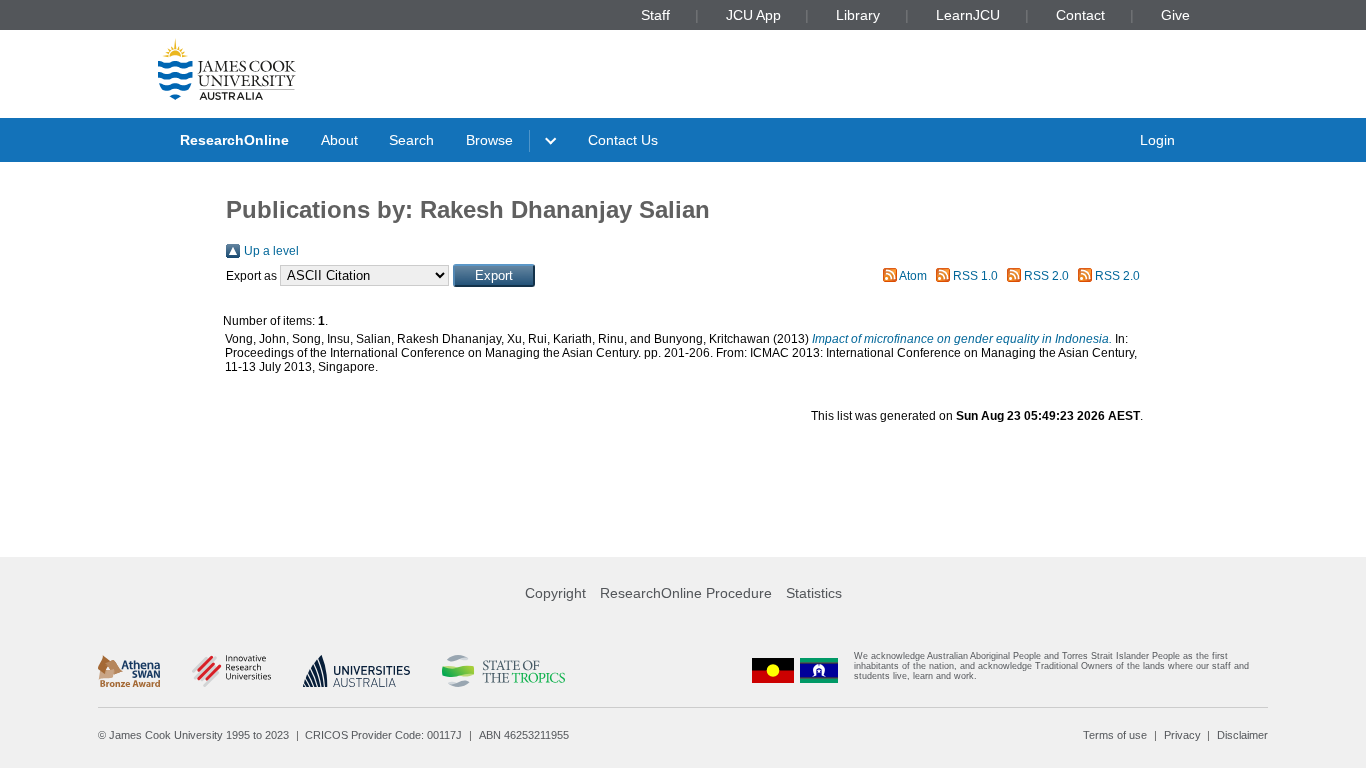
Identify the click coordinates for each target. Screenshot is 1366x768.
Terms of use (1115, 735)
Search (411, 140)
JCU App (753, 15)
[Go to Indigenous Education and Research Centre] (773, 670)
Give (1175, 15)
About (339, 140)
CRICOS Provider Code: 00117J (383, 735)
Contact (1080, 15)
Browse (489, 140)
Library (858, 15)
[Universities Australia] (356, 671)
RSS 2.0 (1046, 276)
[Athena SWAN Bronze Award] (129, 671)
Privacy (1182, 735)
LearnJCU (968, 15)
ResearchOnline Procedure (686, 593)
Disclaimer (1242, 735)
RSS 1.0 (975, 276)
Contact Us (623, 140)
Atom (913, 276)
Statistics (814, 593)
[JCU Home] (227, 69)
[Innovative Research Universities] (231, 671)
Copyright (555, 593)
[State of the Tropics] (503, 671)
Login (1157, 140)
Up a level (271, 251)
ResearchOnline (234, 140)
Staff (655, 15)
